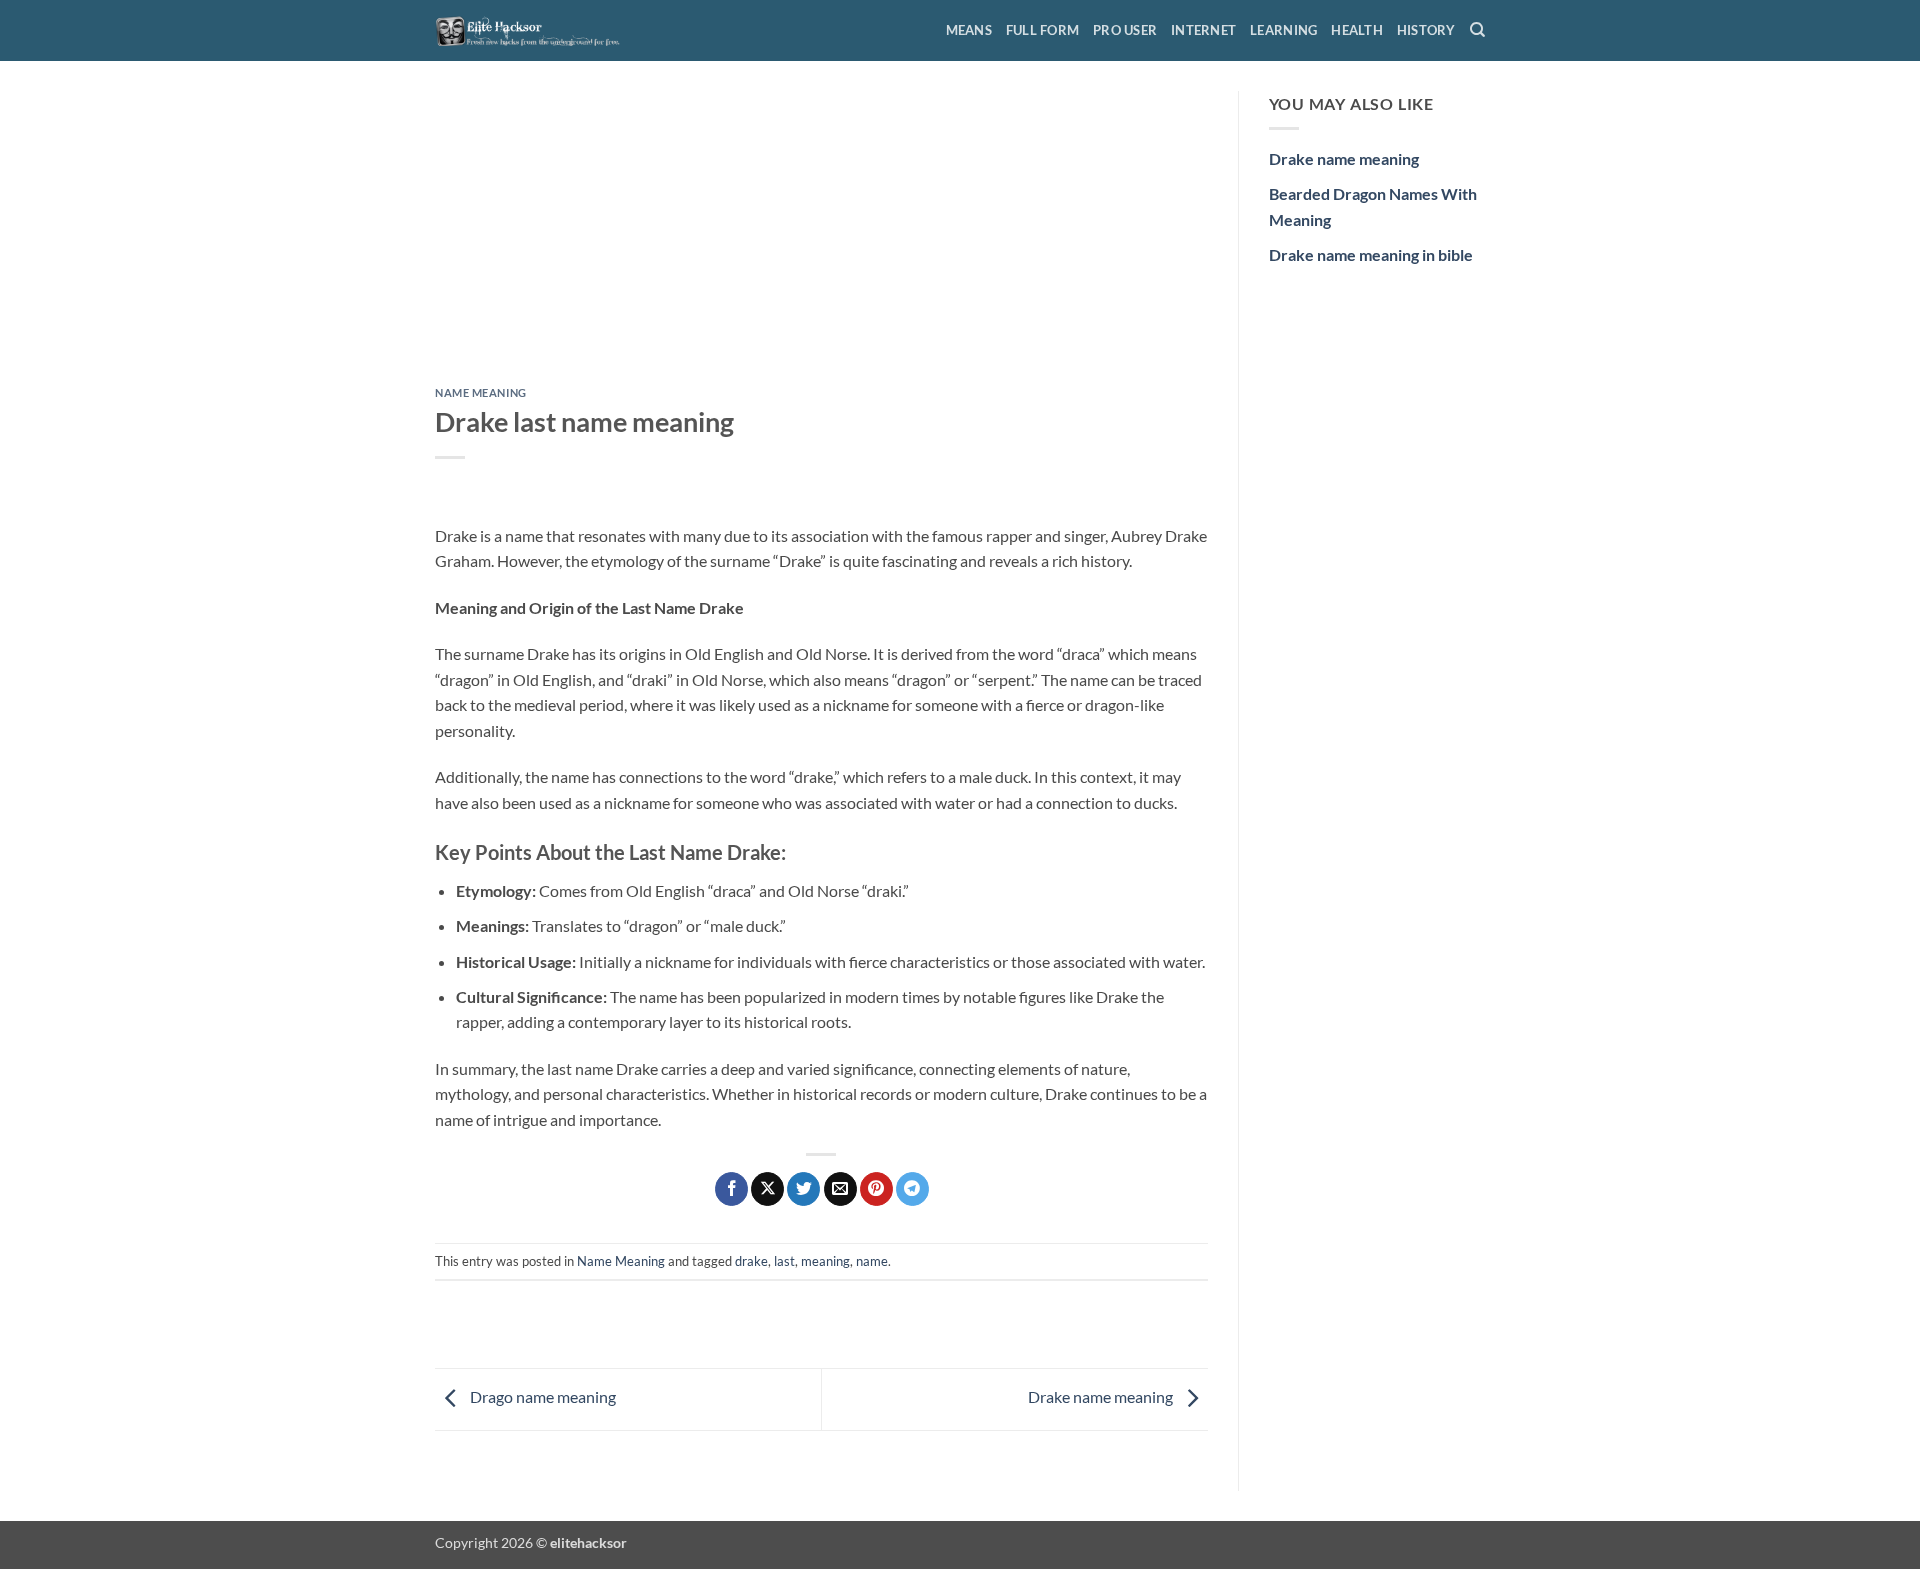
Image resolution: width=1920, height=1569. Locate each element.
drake (751, 1261)
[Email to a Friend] (840, 1189)
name (872, 1261)
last (784, 1261)
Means (969, 30)
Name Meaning (481, 392)
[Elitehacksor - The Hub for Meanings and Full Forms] (535, 30)
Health (1357, 30)
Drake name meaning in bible (1371, 254)
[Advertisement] (821, 239)
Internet (1203, 30)
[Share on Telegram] (912, 1189)
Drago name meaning (541, 1396)
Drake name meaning (1102, 1396)
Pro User (1125, 30)
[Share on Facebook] (731, 1189)
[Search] (1477, 30)
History (1426, 30)
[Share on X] (767, 1189)
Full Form (1042, 30)
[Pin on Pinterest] (876, 1189)
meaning (825, 1261)
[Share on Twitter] (803, 1189)
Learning (1283, 30)
